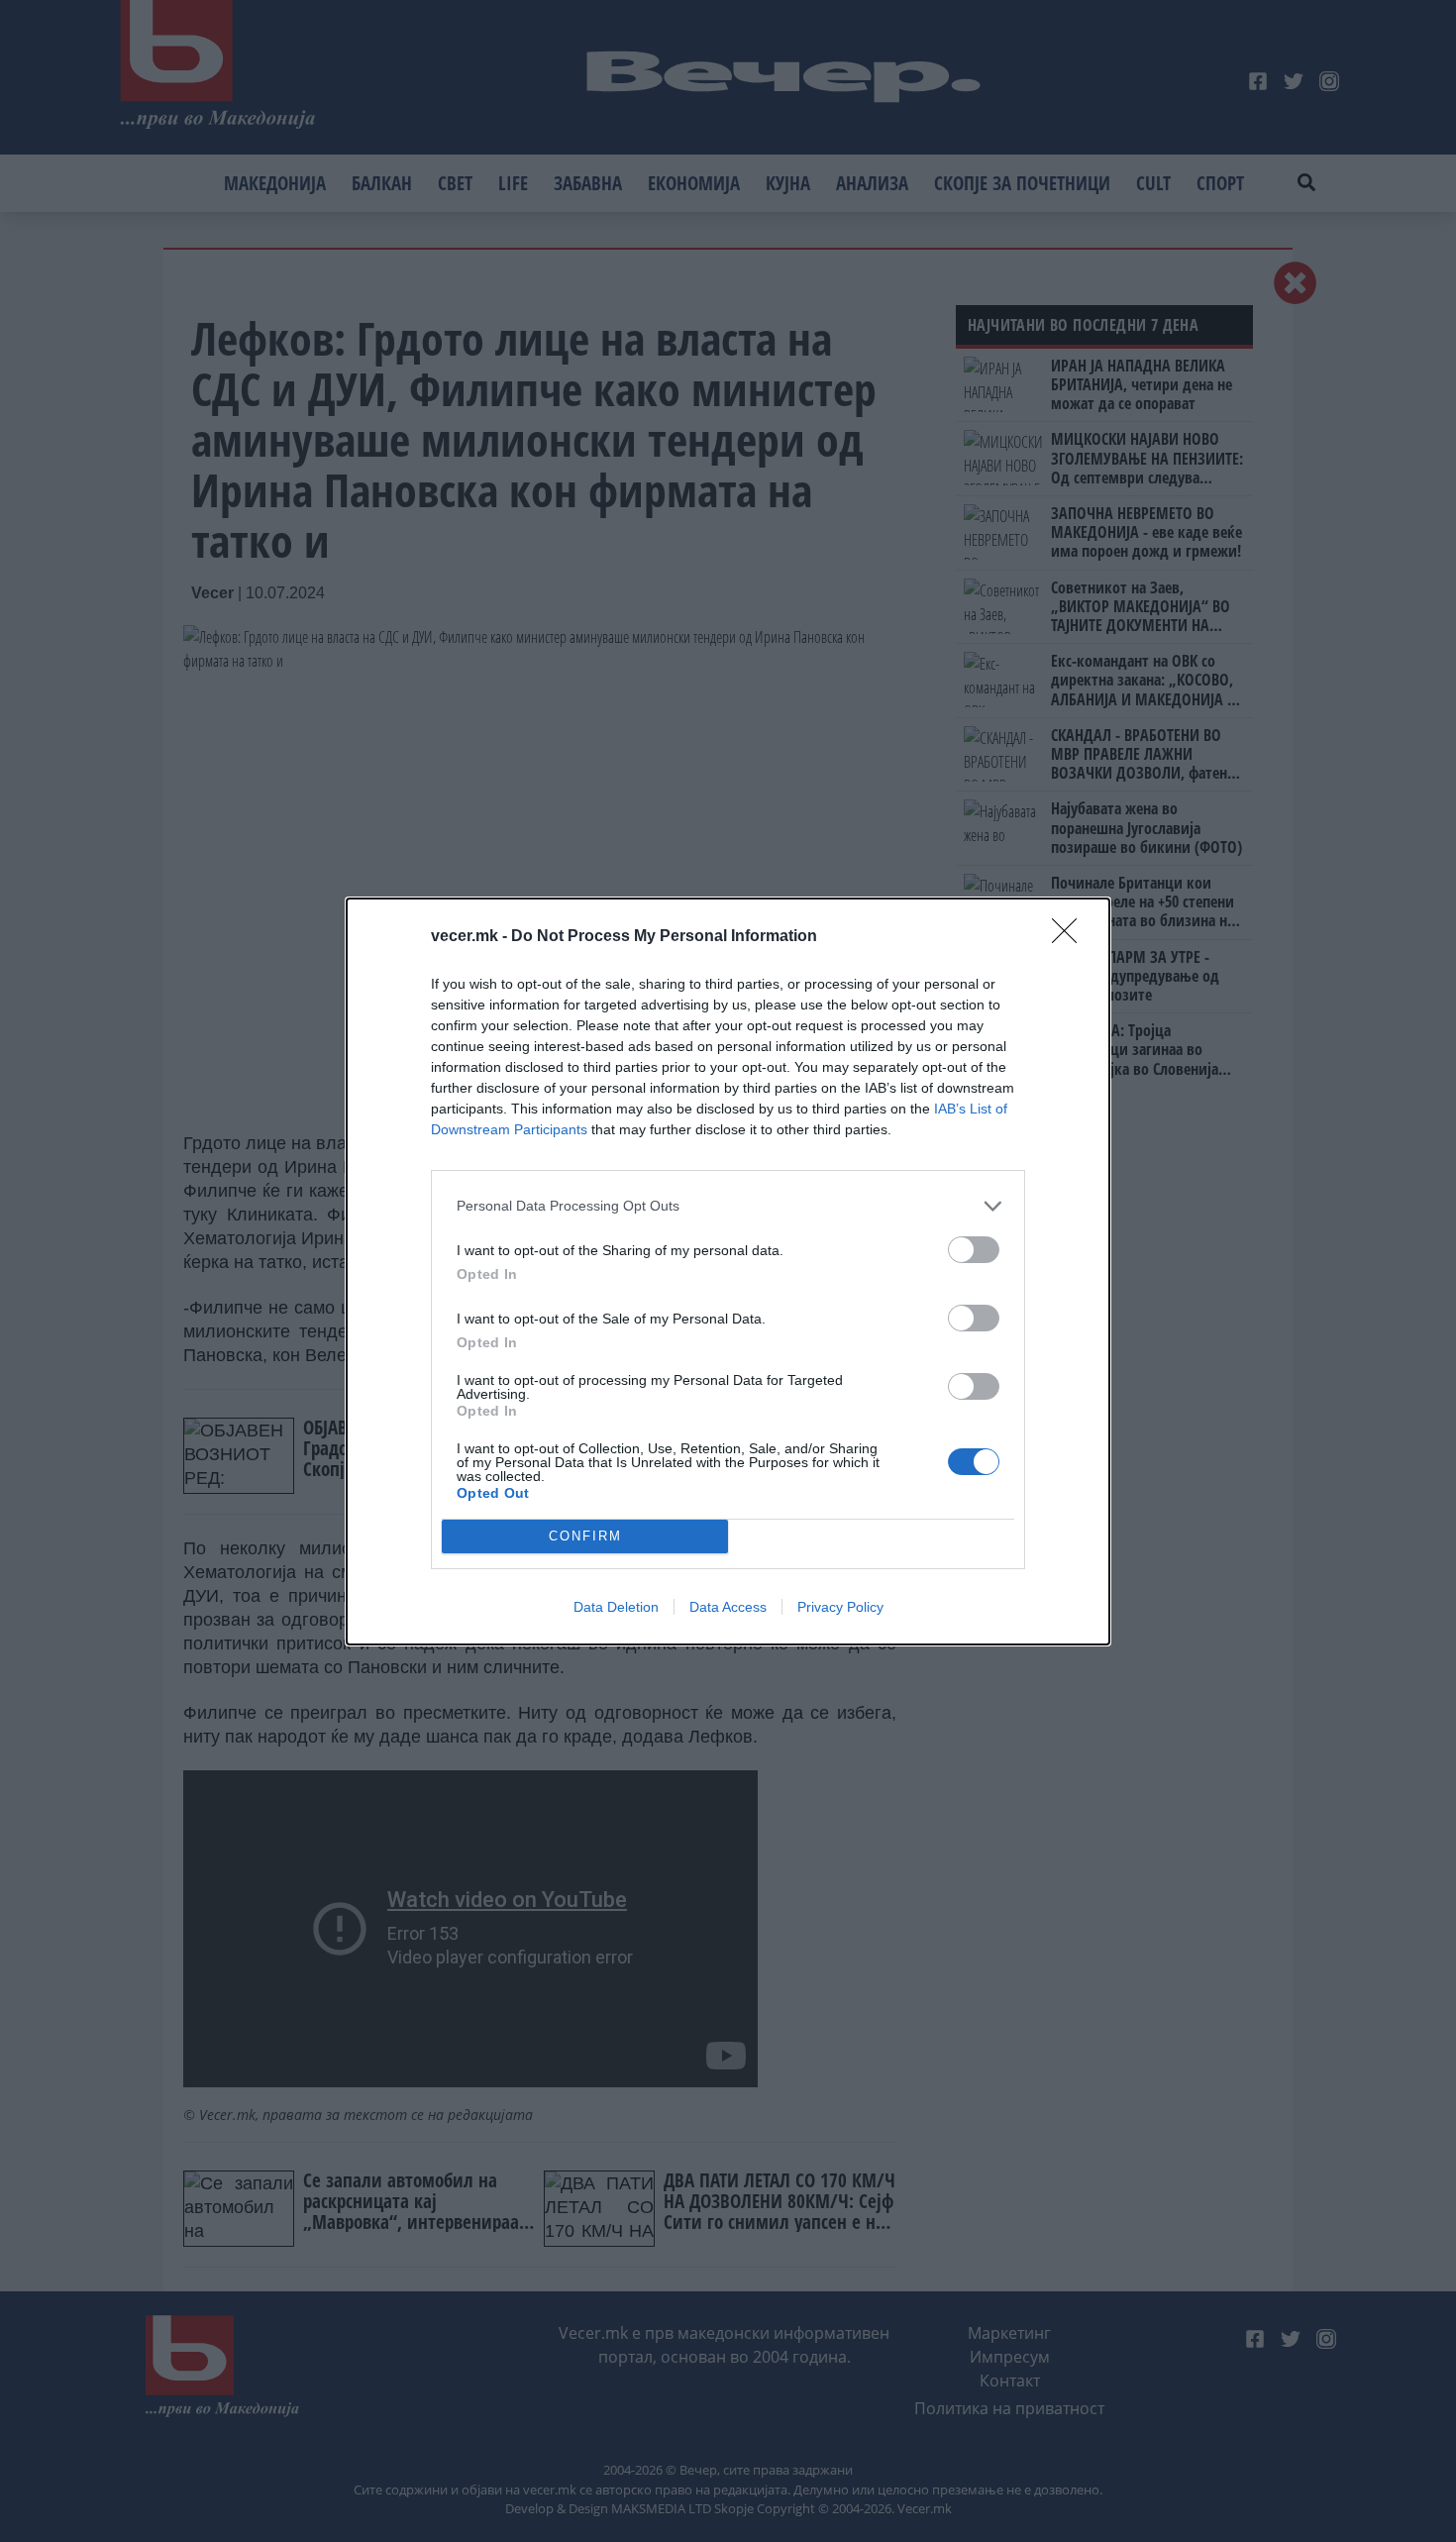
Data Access (728, 1607)
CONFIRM (585, 1536)
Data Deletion (616, 1607)
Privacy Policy (840, 1607)
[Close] (1071, 937)
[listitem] (728, 1206)
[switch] (974, 1250)
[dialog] (728, 1271)
